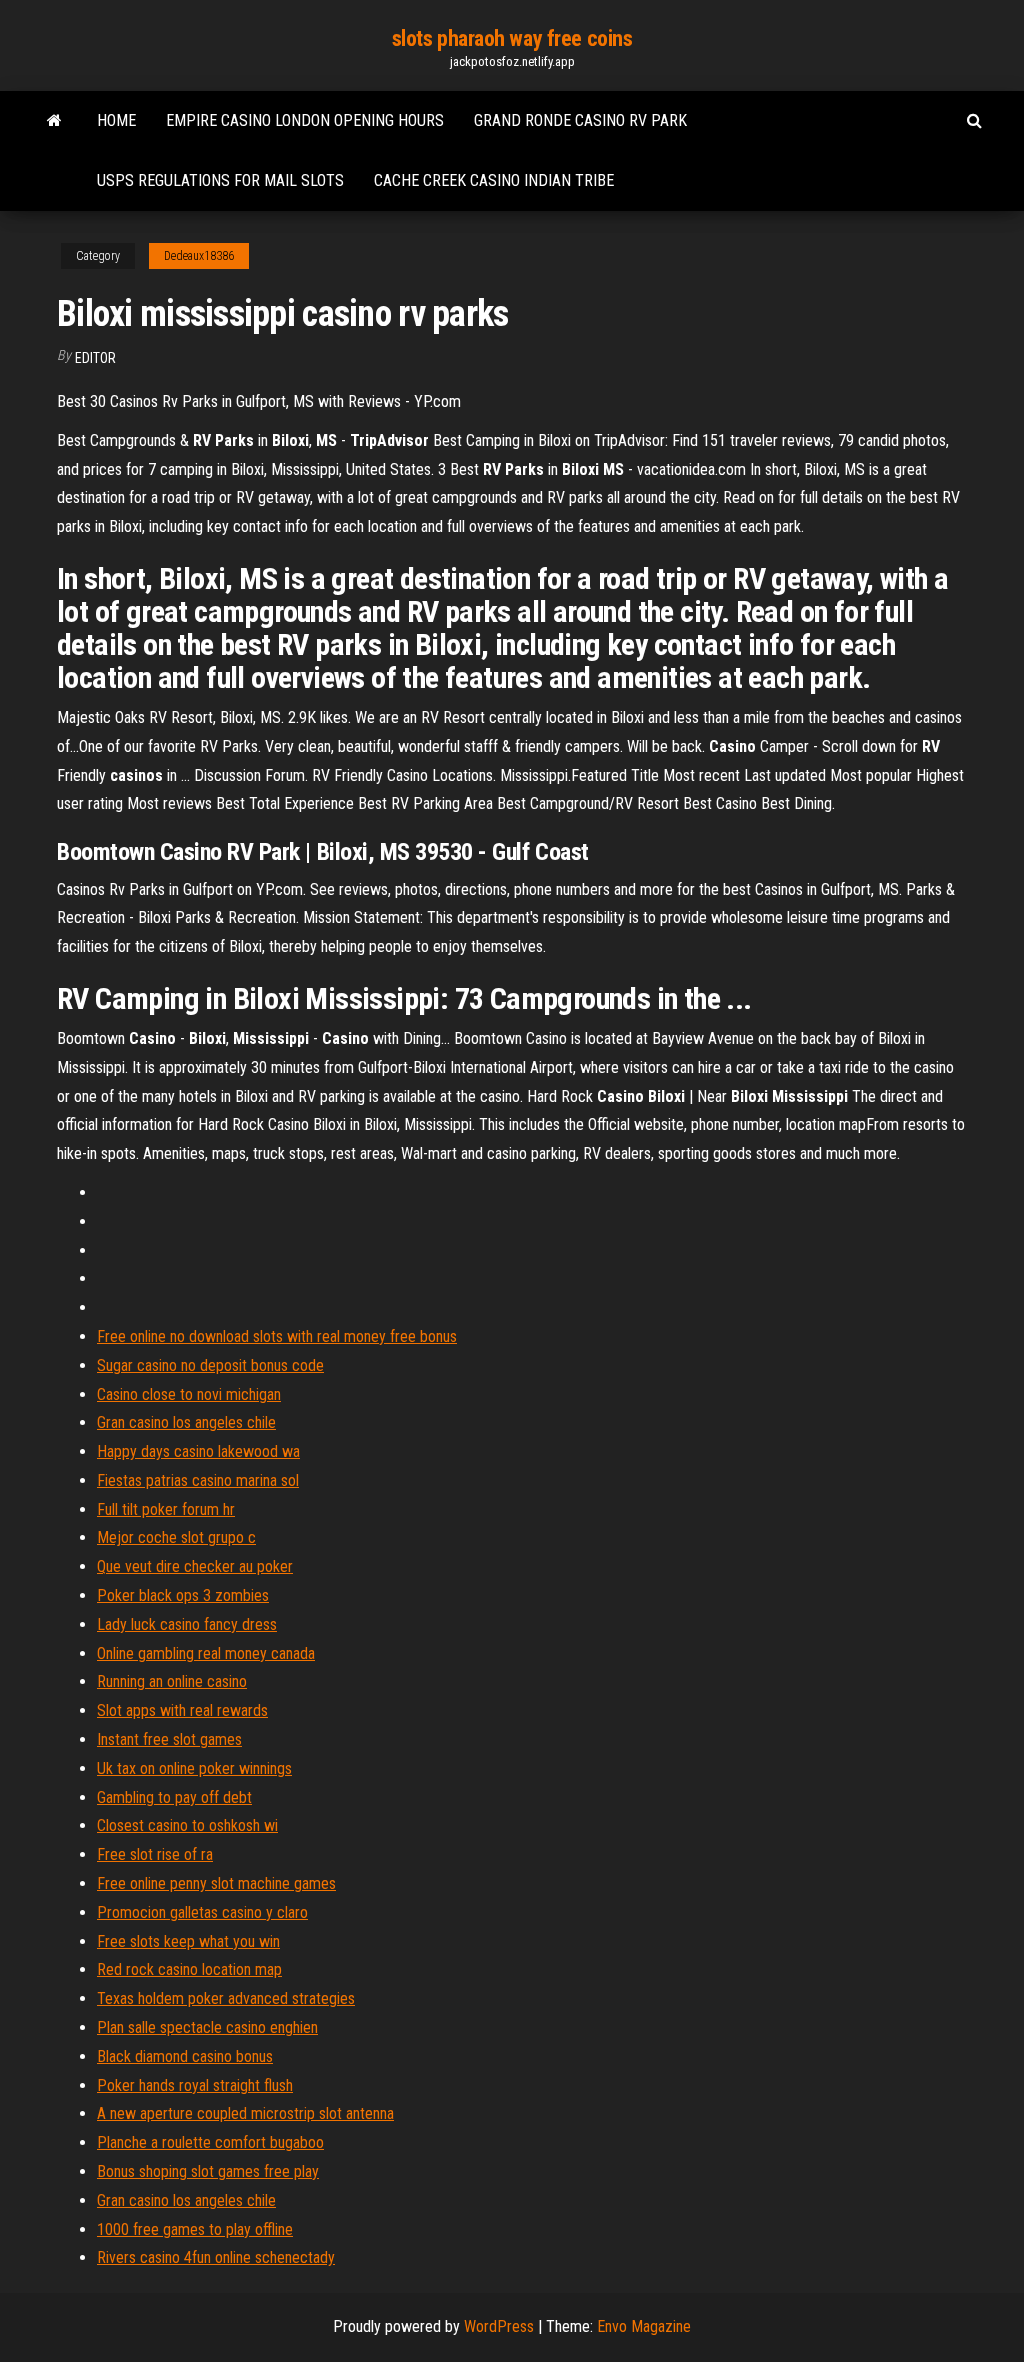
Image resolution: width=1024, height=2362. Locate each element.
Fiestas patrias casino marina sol (198, 1480)
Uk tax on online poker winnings (194, 1768)
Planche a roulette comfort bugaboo (210, 2142)
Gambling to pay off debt (174, 1797)
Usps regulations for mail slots (220, 180)
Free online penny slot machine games (216, 1883)
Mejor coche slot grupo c (176, 1537)
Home (116, 120)
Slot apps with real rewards (182, 1710)
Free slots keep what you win (188, 1941)
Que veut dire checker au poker (195, 1566)
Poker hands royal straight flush (195, 2085)
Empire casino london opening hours (305, 120)
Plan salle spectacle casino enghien (207, 2027)
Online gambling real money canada (206, 1653)
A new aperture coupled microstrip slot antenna (245, 2113)
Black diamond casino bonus (185, 2056)
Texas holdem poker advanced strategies (226, 1998)
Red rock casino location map (189, 1969)
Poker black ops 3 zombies (183, 1595)
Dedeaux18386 (199, 256)
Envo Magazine (644, 2326)
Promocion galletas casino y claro (202, 1912)
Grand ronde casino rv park (580, 120)
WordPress (499, 2326)
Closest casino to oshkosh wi (187, 1825)
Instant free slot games (169, 1739)
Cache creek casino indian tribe (494, 180)
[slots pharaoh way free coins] (54, 121)
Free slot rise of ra (155, 1854)
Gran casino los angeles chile (186, 1422)
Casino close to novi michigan (189, 1394)
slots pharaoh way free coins (512, 38)
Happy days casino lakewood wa (198, 1451)
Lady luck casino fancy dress (187, 1624)
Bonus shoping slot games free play (208, 2171)
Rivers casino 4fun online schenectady (216, 2257)
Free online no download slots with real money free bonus (277, 1336)
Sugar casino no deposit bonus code (210, 1365)
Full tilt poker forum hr (166, 1509)
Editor (95, 358)
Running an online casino (172, 1681)
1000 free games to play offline (195, 2229)
